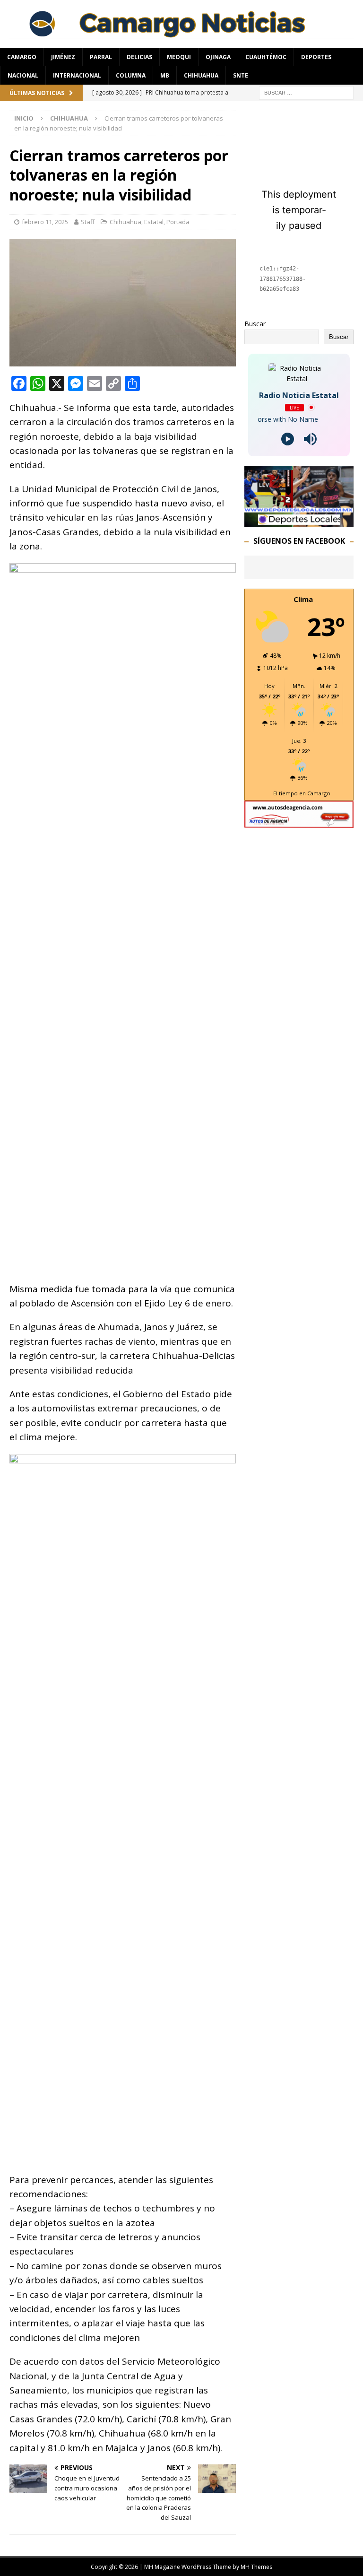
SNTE (241, 75)
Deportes (316, 57)
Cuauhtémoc (266, 57)
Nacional (23, 75)
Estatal (154, 222)
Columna (131, 75)
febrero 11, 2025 (45, 222)
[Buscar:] (306, 92)
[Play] (288, 439)
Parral (101, 57)
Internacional (77, 75)
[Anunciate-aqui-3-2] (299, 822)
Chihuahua (201, 75)
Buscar (255, 324)
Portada (178, 222)
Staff (88, 222)
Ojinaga (218, 57)
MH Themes (256, 2567)
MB (165, 75)
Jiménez (63, 57)
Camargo (22, 57)
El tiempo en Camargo (302, 793)
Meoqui (179, 57)
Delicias (139, 57)
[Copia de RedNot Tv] (299, 521)
